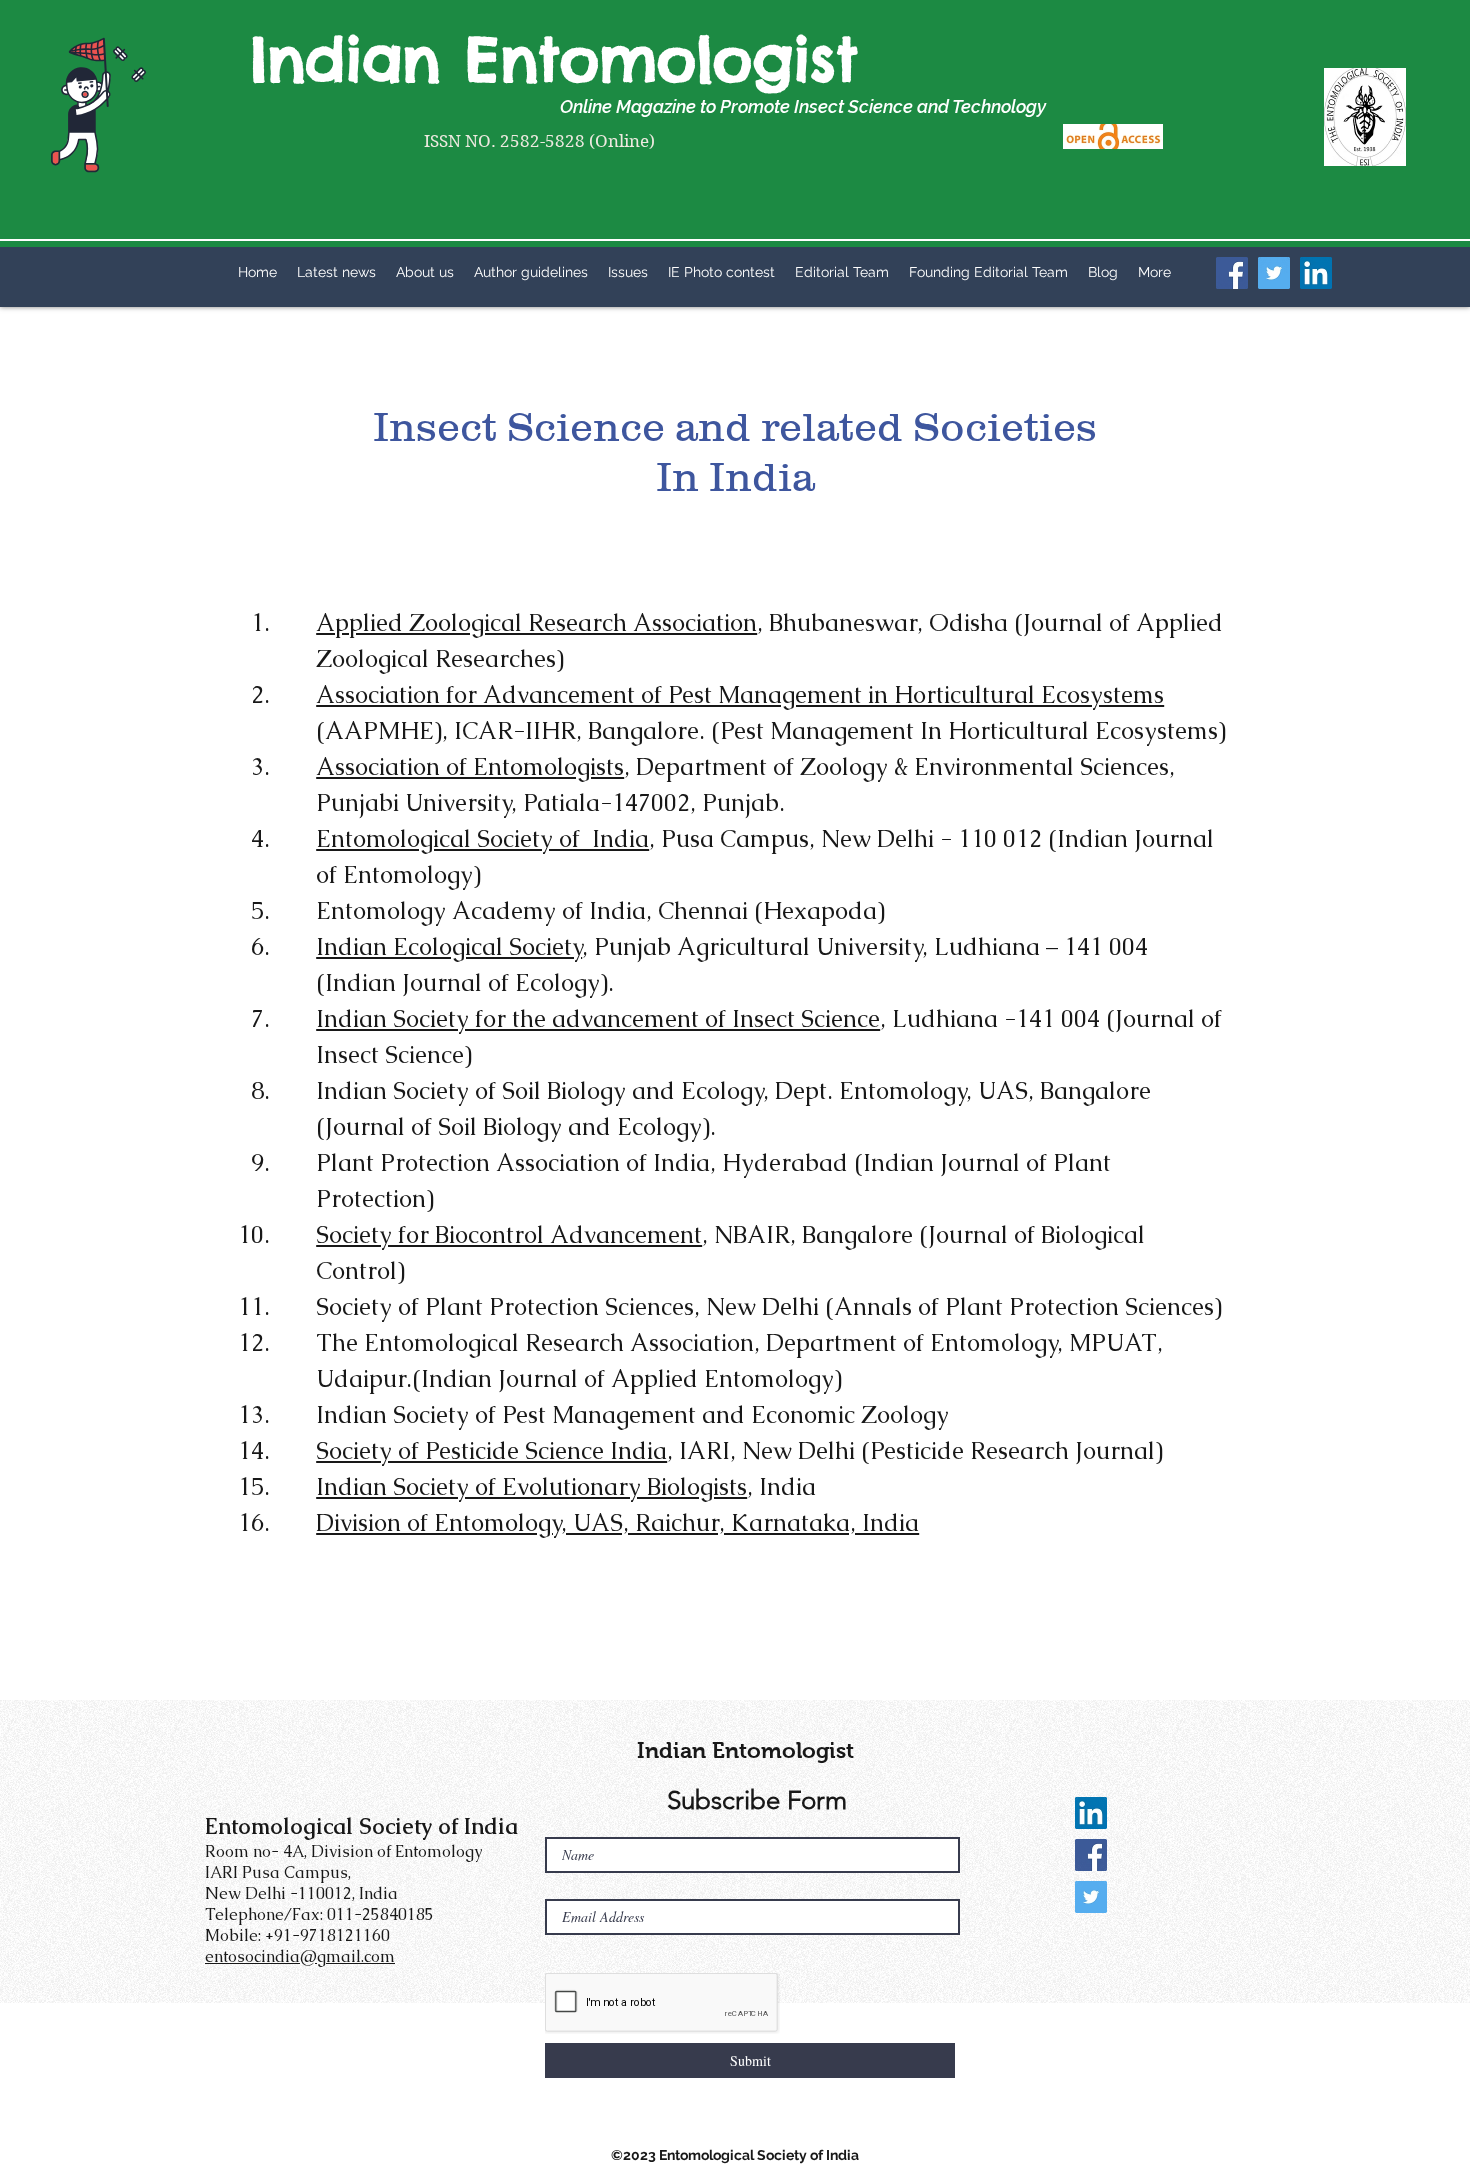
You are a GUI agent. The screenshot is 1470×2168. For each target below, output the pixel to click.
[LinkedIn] (1316, 273)
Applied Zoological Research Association (536, 622)
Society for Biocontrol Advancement (509, 1234)
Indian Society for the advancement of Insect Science (598, 1018)
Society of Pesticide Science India (491, 1450)
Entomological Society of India (482, 838)
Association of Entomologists (470, 766)
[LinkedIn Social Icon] (1091, 1813)
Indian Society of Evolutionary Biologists (531, 1486)
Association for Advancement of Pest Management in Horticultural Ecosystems (740, 694)
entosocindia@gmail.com (300, 1956)
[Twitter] (1274, 273)
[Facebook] (1232, 273)
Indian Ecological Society (449, 946)
